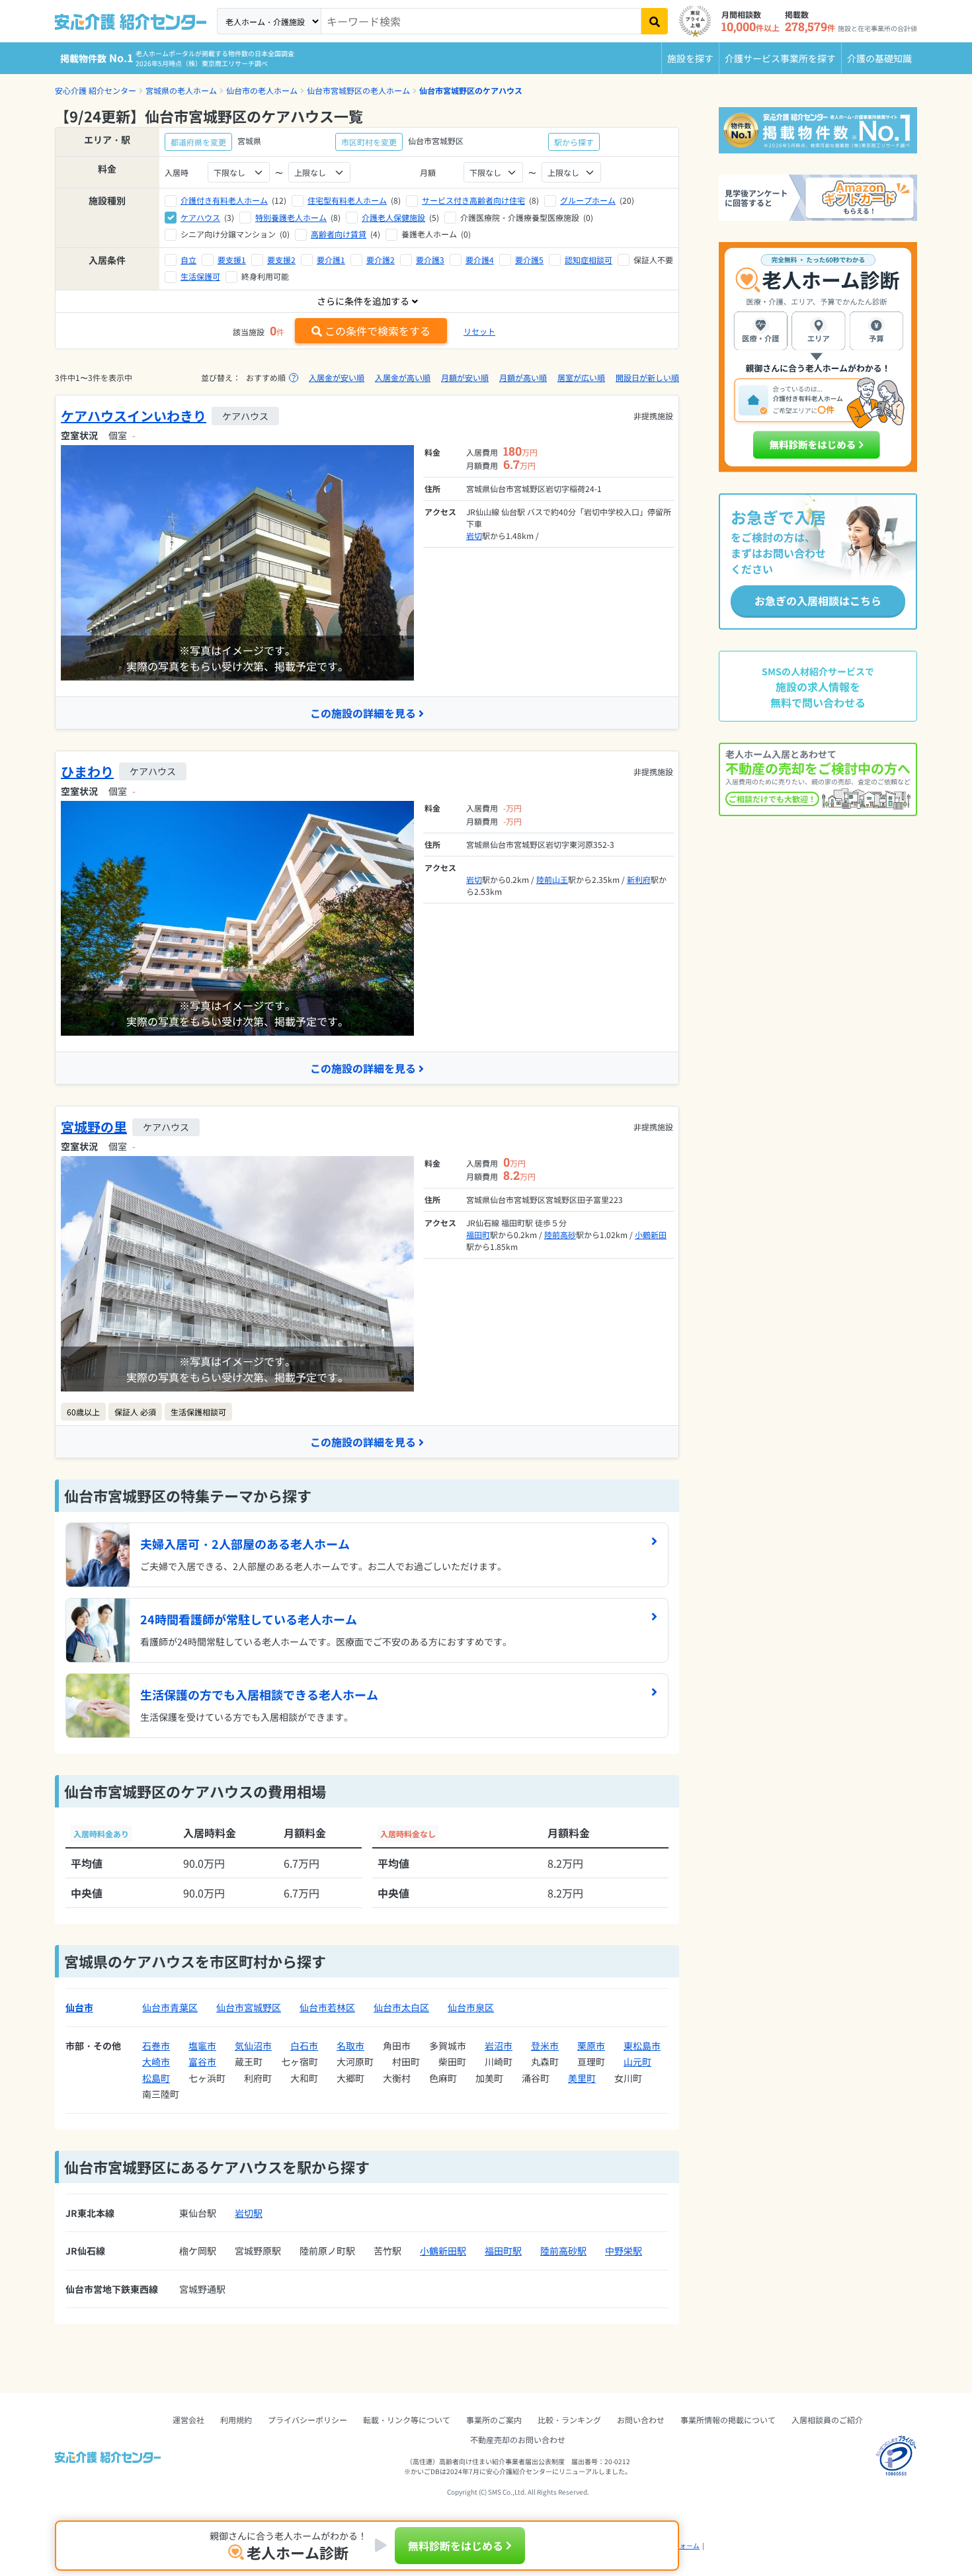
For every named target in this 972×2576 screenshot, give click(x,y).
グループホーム (588, 200)
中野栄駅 (624, 2251)
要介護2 (381, 260)
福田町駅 (503, 2251)
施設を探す (690, 58)
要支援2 (281, 260)
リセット (479, 331)
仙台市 (79, 2007)
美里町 (582, 2078)
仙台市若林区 (327, 2007)
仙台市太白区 (401, 2007)
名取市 (350, 2046)
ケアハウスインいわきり (134, 416)
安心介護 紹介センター (96, 90)
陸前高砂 (560, 1234)
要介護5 (529, 260)
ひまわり (87, 771)
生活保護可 (200, 276)
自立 (188, 260)
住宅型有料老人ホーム (347, 200)
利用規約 (236, 2420)
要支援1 (232, 260)
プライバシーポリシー (307, 2420)
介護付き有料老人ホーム (224, 200)
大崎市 (156, 2061)
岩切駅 (249, 2213)
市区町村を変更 (369, 142)
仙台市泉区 (471, 2007)
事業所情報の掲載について (728, 2420)
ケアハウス (200, 217)
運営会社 (188, 2420)
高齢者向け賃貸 (339, 234)
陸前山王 (552, 879)
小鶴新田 (651, 1234)
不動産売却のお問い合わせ (518, 2439)
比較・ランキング (569, 2420)
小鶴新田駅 (443, 2251)
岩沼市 (499, 2046)
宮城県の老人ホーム (181, 90)
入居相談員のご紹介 (827, 2420)
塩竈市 (202, 2046)
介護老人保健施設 (393, 217)
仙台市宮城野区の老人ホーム (358, 90)
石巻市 (156, 2046)
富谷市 (202, 2061)
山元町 (637, 2061)
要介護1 (331, 260)
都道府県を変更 (198, 142)
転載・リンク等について (407, 2420)
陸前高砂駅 (563, 2251)
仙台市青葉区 (170, 2007)
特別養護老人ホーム (291, 217)
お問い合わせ (641, 2420)
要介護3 (430, 260)
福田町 (478, 1234)
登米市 (545, 2046)
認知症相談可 (588, 260)
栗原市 (591, 2046)
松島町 (156, 2078)
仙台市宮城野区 (249, 2007)
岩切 (474, 535)
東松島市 (642, 2046)
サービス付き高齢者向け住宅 (473, 200)
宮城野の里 (94, 1127)
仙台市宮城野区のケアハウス (471, 90)
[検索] (655, 21)
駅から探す (574, 142)
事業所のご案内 (494, 2420)
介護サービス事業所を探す (780, 58)
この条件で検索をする (378, 331)
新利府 (639, 879)
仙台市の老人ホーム (262, 90)
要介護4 (480, 260)
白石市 (304, 2046)
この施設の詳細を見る (363, 713)
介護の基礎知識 (879, 58)
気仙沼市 (253, 2046)
